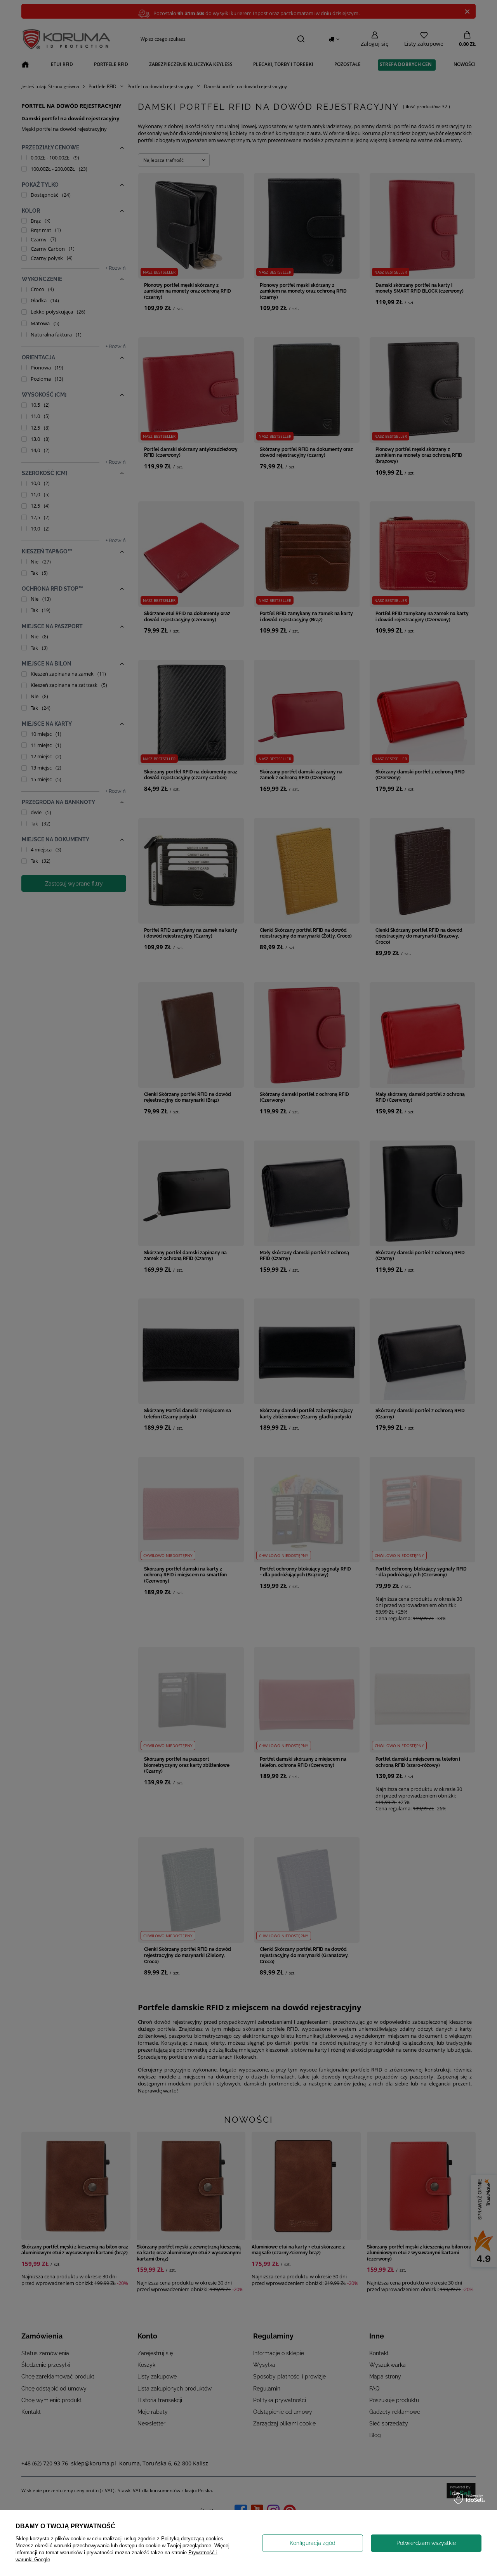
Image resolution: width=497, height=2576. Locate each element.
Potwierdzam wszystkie (426, 2543)
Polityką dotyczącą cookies (192, 2539)
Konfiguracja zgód (313, 2543)
